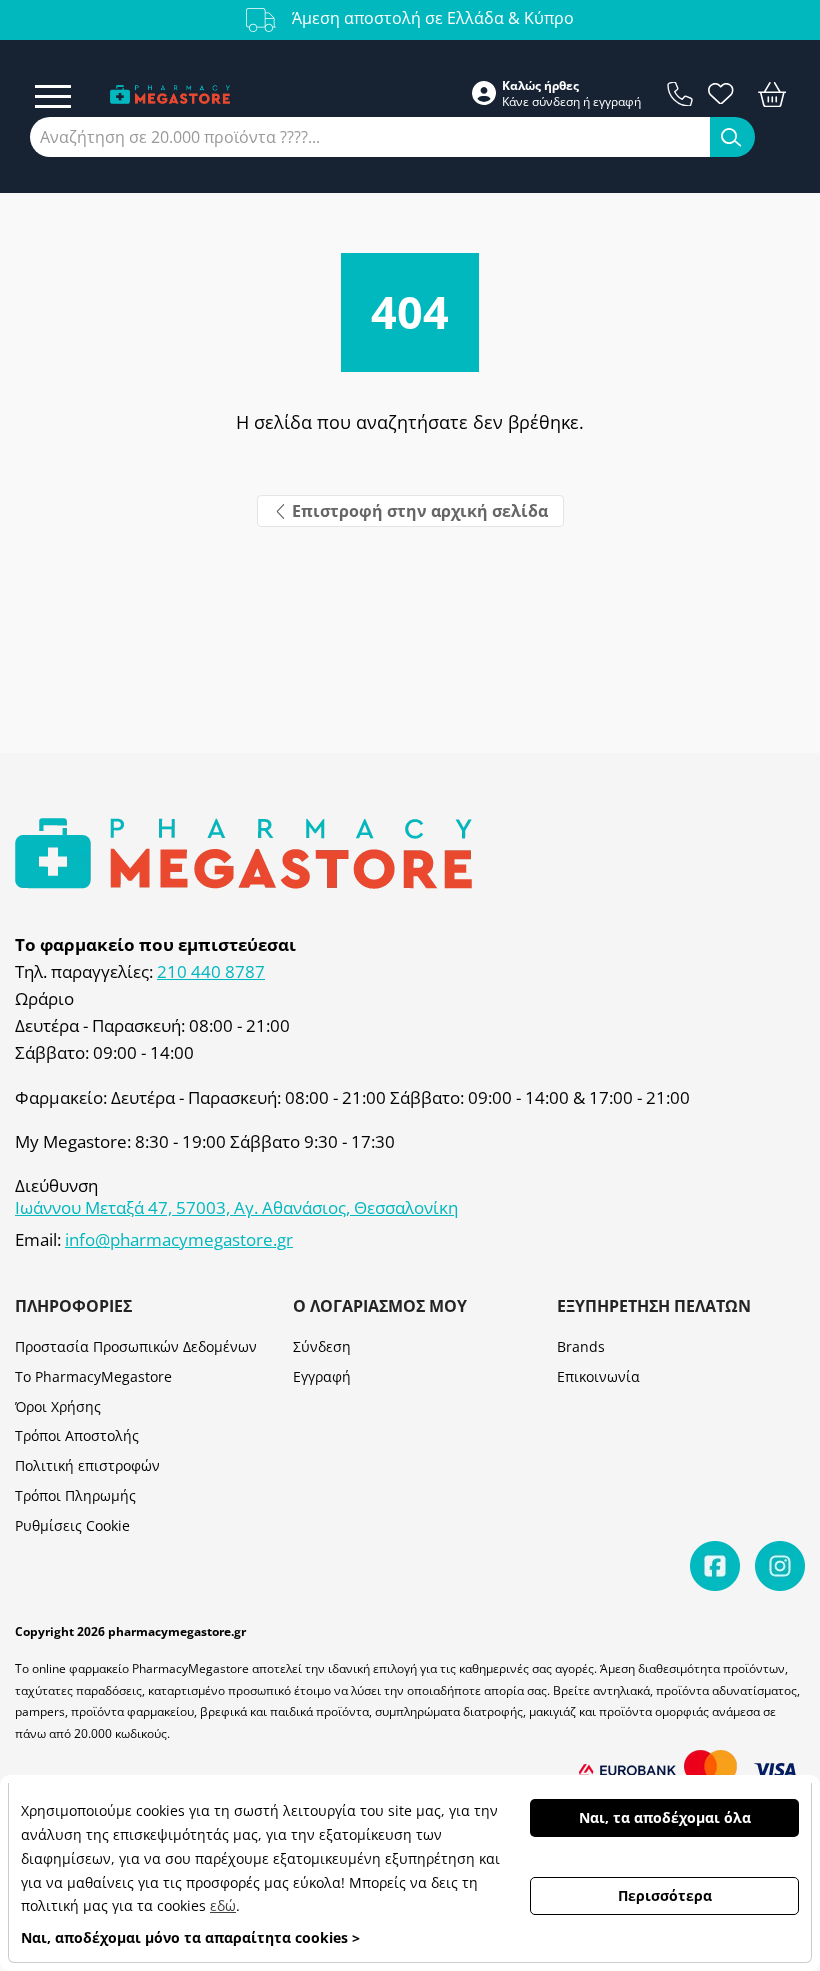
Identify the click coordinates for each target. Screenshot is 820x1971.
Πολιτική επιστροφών (87, 1465)
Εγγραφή (322, 1376)
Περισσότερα (665, 1895)
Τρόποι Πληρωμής (75, 1495)
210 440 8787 (211, 972)
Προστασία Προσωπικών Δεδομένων (136, 1346)
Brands (581, 1346)
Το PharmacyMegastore (93, 1376)
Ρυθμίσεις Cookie (72, 1525)
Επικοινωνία (598, 1376)
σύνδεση (556, 102)
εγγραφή (617, 102)
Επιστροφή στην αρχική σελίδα (418, 511)
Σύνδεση (322, 1346)
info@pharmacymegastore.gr (179, 1240)
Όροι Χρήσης (58, 1406)
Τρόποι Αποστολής (77, 1435)
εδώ (223, 1905)
